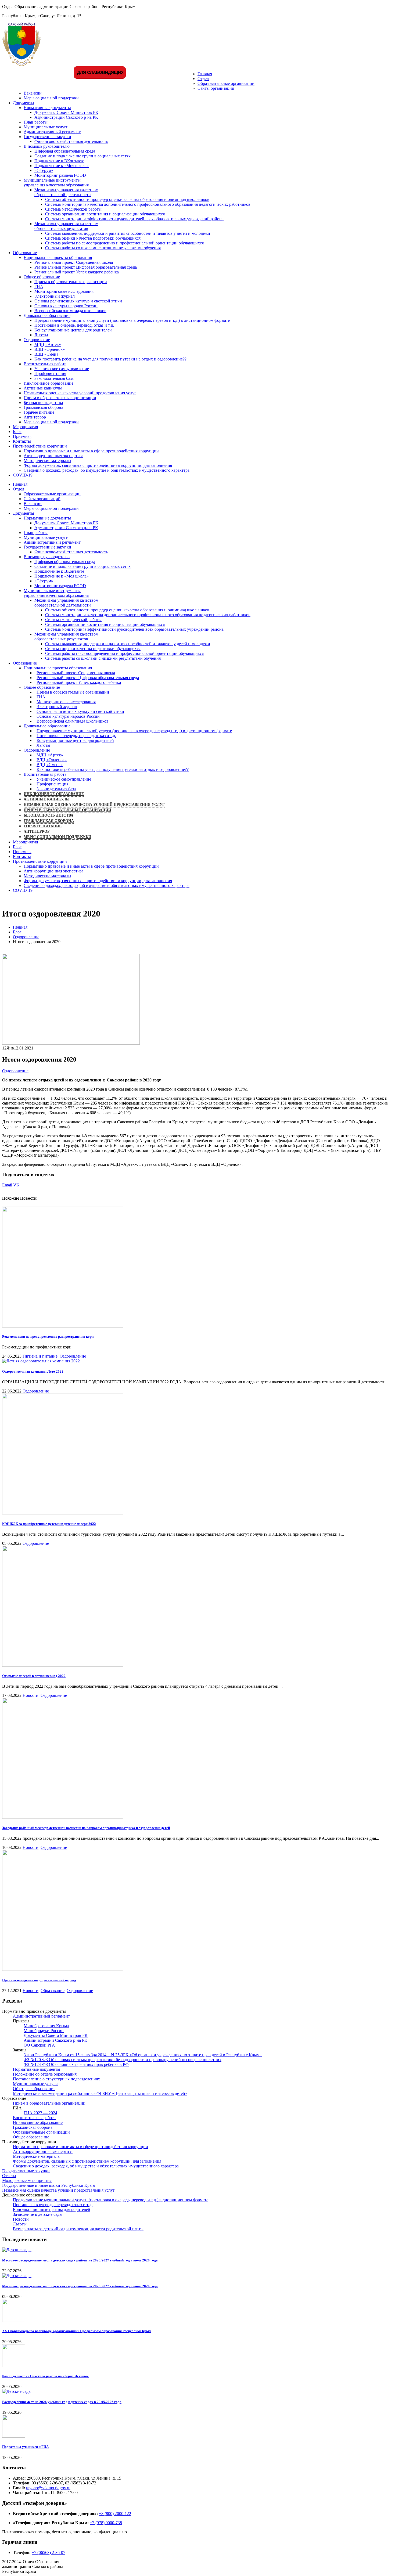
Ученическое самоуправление (62, 369)
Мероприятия (25, 427)
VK (16, 1185)
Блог (17, 432)
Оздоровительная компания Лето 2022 (33, 1371)
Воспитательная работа (45, 364)
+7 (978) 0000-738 (106, 2523)
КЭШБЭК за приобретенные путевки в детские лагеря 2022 (49, 1524)
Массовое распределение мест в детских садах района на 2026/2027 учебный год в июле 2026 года (80, 2260)
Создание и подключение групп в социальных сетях (82, 156)
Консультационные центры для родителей (73, 330)
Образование (25, 253)
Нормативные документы (47, 108)
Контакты (22, 441)
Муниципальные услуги (46, 127)
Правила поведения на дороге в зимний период (39, 1980)
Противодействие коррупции (40, 446)
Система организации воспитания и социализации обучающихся (105, 214)
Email (7, 1185)
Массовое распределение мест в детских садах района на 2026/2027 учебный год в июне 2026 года (80, 2286)
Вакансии (33, 93)
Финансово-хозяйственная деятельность (71, 141)
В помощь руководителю (47, 146)
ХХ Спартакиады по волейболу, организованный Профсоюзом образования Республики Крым (77, 2331)
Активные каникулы (43, 388)
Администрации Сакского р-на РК (66, 117)
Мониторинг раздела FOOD (60, 175)
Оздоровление (37, 340)
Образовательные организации (226, 83)
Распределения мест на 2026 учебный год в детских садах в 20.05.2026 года (62, 2402)
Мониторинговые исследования (64, 291)
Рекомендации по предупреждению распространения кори (48, 1336)
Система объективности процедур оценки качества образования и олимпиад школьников (127, 199)
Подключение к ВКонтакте (59, 161)
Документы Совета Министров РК (66, 112)
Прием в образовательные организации (71, 282)
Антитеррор (35, 417)
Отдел (203, 79)
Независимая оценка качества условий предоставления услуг (80, 393)
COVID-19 (23, 475)
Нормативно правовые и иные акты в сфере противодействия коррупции (91, 451)
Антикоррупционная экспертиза (53, 456)
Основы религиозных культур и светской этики (78, 301)
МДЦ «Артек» (48, 344)
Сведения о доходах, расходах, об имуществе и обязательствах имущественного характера (107, 470)
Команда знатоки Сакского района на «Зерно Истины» (45, 2376)
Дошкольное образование (47, 315)
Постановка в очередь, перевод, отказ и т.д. (74, 325)
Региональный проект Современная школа (74, 262)
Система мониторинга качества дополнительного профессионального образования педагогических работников (148, 204)
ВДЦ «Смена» (47, 354)
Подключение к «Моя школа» (62, 166)
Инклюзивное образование (49, 383)
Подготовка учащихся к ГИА (25, 2447)
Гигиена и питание (40, 1356)
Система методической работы (73, 209)
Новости (30, 1695)
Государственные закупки (47, 137)
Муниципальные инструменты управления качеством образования (56, 183)
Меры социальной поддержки (51, 98)
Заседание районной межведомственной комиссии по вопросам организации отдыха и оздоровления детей (86, 1828)
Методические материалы (47, 461)
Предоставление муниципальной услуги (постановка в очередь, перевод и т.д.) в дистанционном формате (132, 320)
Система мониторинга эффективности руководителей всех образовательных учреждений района (134, 219)
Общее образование (42, 277)
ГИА (39, 286)
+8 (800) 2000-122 (115, 2514)
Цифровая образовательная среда (65, 151)
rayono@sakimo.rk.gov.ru (48, 2488)
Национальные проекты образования (58, 257)
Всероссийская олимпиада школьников (70, 311)
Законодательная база (54, 378)
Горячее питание (39, 412)
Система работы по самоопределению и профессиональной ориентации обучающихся (124, 243)
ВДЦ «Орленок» (50, 349)
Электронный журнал (55, 296)
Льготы (41, 335)
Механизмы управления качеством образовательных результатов (66, 226)
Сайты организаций (216, 88)
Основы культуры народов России (66, 306)
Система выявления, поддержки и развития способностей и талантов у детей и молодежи (128, 233)
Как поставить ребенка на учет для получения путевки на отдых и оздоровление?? (110, 359)
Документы (24, 103)
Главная (205, 74)
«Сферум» (44, 170)
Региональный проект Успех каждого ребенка (77, 272)
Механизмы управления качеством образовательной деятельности (66, 192)
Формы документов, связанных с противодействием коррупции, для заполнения (98, 465)
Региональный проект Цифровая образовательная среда (86, 267)
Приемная (22, 436)
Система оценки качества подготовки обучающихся (93, 238)
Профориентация (50, 374)
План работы (36, 122)
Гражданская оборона (43, 407)
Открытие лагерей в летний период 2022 (34, 1676)
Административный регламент (52, 132)
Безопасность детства (43, 403)
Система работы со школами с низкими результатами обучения (103, 248)
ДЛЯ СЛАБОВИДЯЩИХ (100, 72)
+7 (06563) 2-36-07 (49, 2552)
